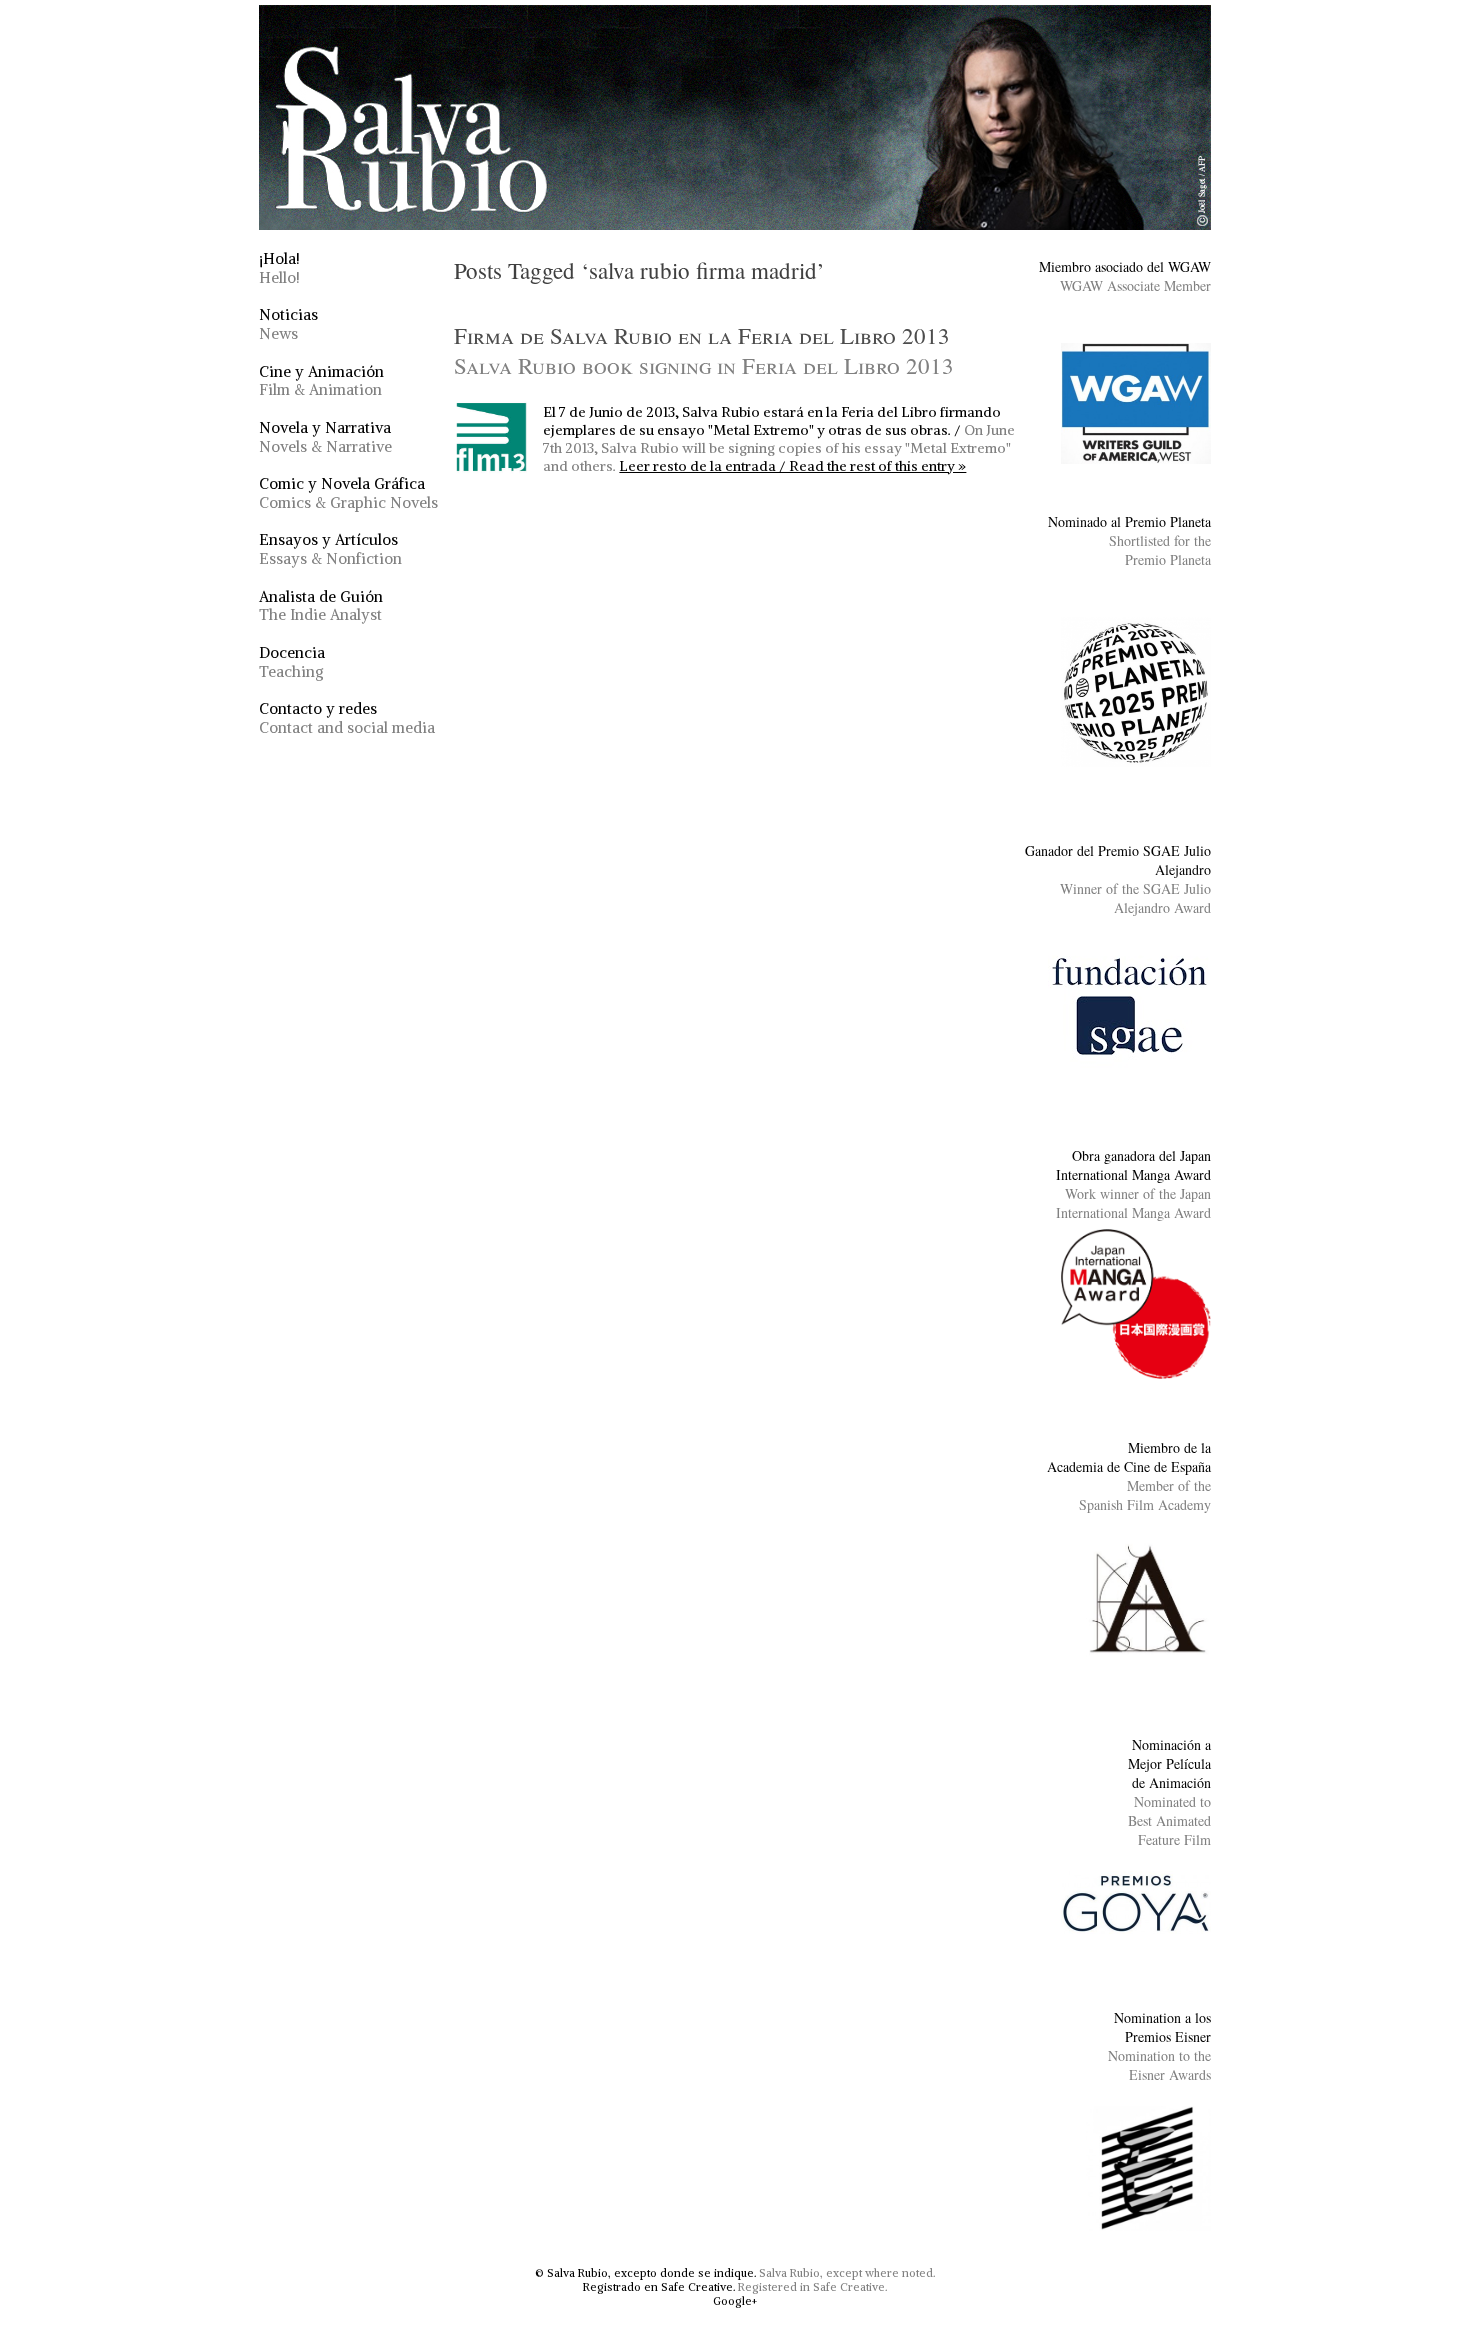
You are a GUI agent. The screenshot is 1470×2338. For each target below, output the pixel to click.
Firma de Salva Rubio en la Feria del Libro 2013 (704, 350)
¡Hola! (279, 268)
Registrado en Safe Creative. (659, 2287)
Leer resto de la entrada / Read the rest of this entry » (792, 466)
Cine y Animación (321, 381)
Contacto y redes (347, 718)
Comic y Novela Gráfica (348, 493)
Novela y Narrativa (325, 437)
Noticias (288, 324)
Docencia (292, 662)
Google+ (735, 2301)
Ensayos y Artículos (330, 549)
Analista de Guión (321, 606)
